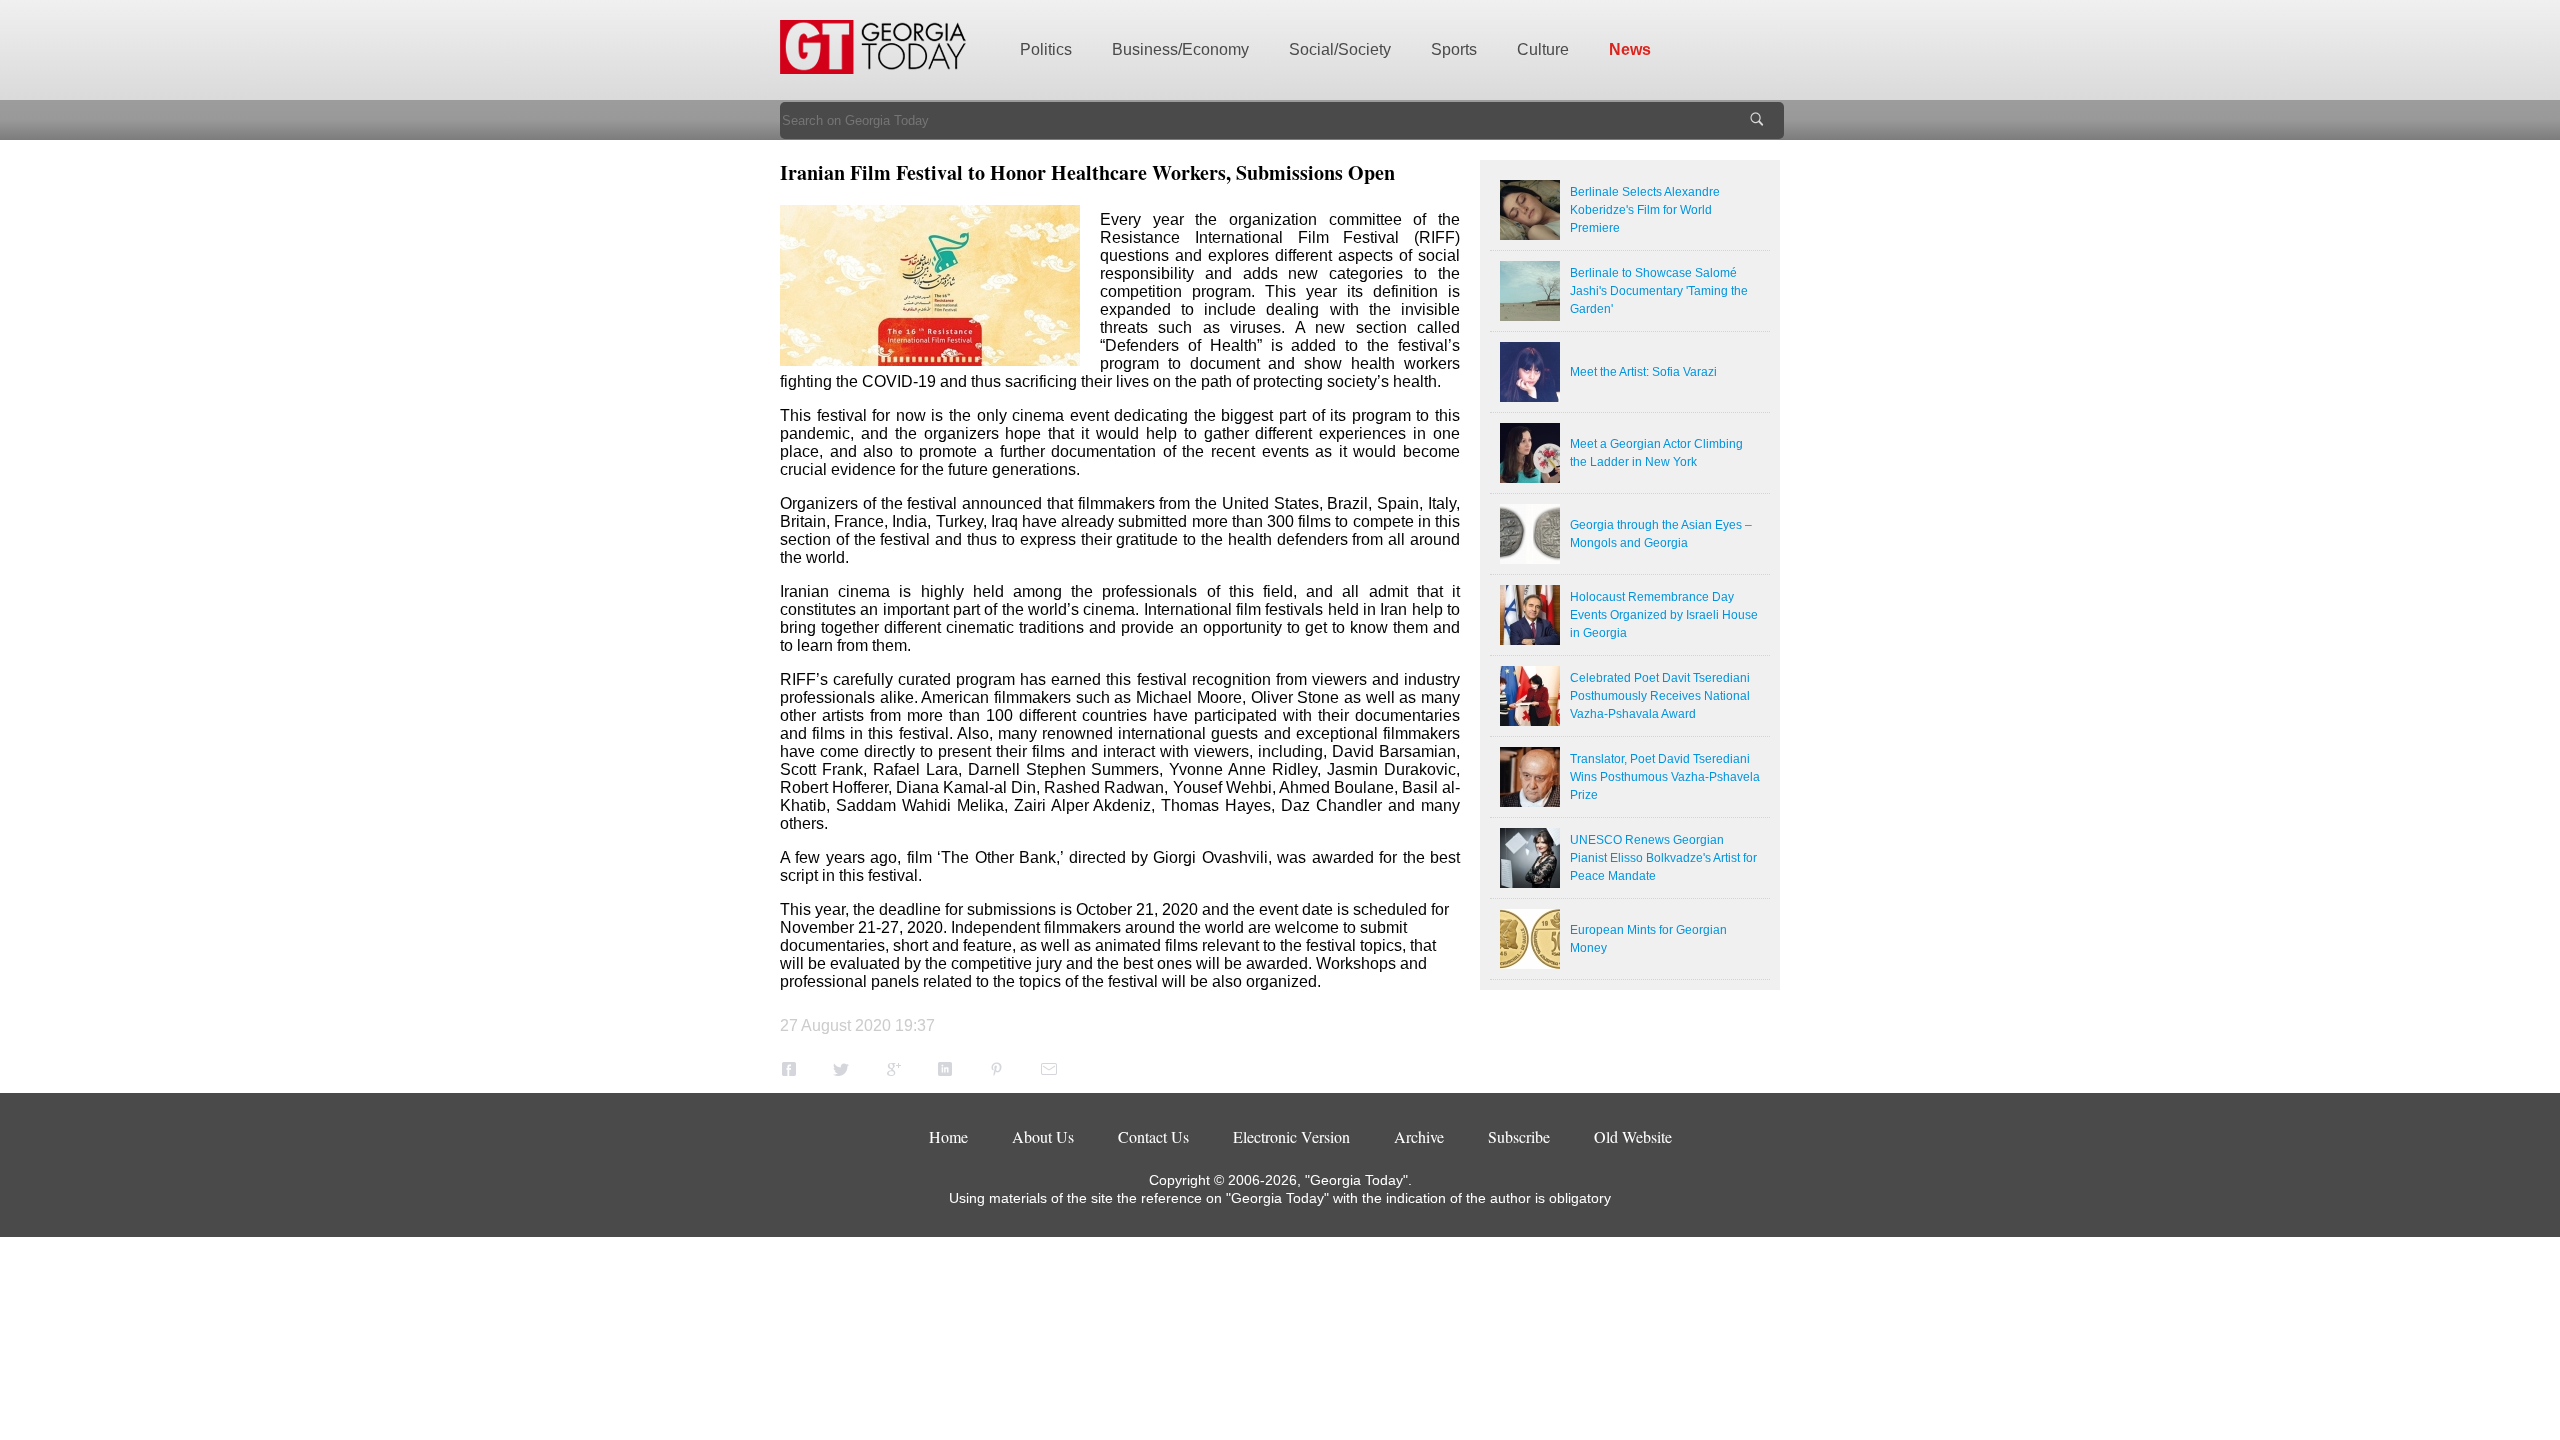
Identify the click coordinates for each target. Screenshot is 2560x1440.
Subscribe (1519, 1136)
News (1630, 49)
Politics (1046, 49)
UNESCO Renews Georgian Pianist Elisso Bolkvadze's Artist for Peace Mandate (1663, 858)
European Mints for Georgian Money (1648, 939)
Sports (1454, 49)
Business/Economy (1180, 49)
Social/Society (1340, 49)
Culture (1543, 49)
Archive (1419, 1136)
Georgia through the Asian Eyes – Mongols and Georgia (1661, 534)
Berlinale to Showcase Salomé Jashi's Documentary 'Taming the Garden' (1659, 291)
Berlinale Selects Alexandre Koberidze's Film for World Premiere (1645, 210)
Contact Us (1153, 1136)
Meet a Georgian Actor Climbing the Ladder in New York (1656, 453)
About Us (1043, 1136)
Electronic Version (1291, 1136)
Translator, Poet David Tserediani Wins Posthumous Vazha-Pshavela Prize (1665, 777)
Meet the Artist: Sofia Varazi (1643, 372)
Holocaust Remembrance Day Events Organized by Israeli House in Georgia (1664, 615)
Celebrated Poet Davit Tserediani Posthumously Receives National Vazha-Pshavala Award (1660, 696)
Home (948, 1136)
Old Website (1633, 1136)
